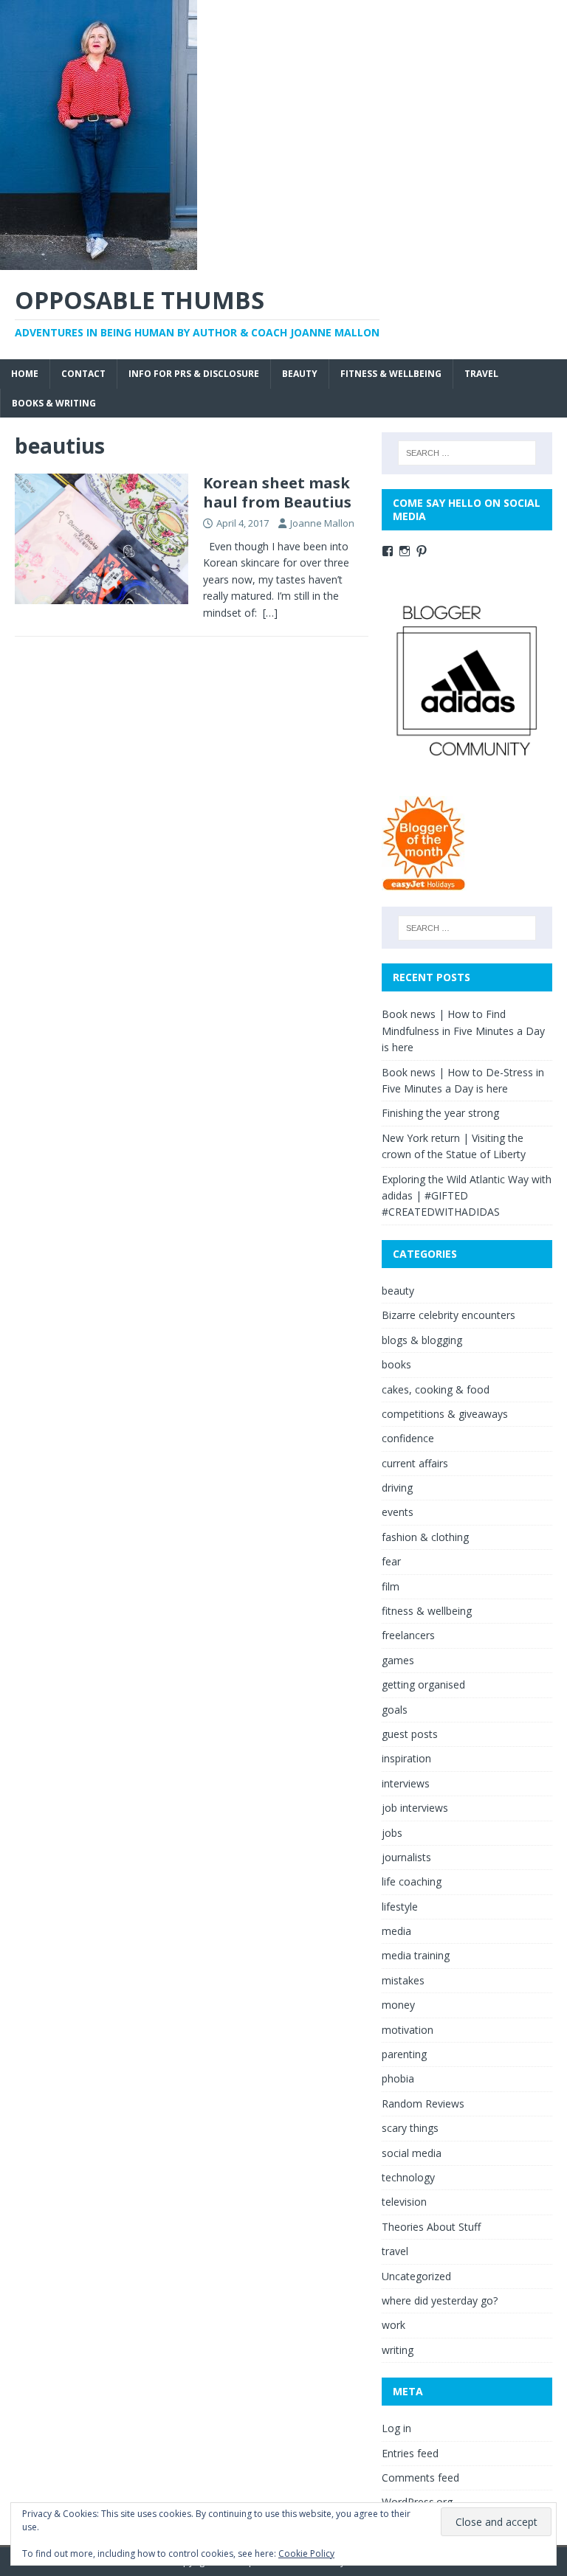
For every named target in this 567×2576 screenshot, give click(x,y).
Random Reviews (423, 2104)
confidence (408, 1438)
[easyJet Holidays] (424, 883)
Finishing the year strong (440, 1113)
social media (412, 2153)
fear (391, 1561)
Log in (396, 2428)
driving (397, 1488)
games (398, 1660)
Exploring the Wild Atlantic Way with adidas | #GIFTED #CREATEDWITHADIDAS (467, 1196)
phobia (398, 2078)
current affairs (415, 1463)
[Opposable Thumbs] (99, 262)
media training (416, 1955)
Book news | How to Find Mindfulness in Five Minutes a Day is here (463, 1031)
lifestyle (400, 1907)
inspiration (406, 1758)
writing (398, 2350)
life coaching (412, 1881)
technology (408, 2177)
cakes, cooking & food (436, 1389)
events (398, 1512)
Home (25, 374)
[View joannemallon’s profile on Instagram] (405, 551)
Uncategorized (416, 2276)
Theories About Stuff (431, 2227)
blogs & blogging (422, 1340)
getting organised (423, 1685)
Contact (83, 374)
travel (481, 374)
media (396, 1931)
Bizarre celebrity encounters (449, 1315)
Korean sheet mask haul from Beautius (277, 492)
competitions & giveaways (445, 1414)
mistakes (403, 1980)
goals (395, 1710)
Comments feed (420, 2478)
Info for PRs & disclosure (194, 374)
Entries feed (410, 2453)
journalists (406, 1857)
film (391, 1586)
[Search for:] (467, 453)
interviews (406, 1783)
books (396, 1364)
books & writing (54, 403)
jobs (392, 1833)
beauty (300, 374)
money (398, 2005)
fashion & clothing (425, 1537)
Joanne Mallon (322, 523)
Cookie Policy (306, 2554)
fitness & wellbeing (391, 374)
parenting (404, 2054)
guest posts (410, 1734)
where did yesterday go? (440, 2300)
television (404, 2202)
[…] (270, 613)
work (394, 2325)
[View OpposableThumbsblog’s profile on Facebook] (388, 551)
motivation (408, 2030)
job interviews (415, 1808)
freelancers (408, 1635)
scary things (410, 2128)
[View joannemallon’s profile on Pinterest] (422, 551)
